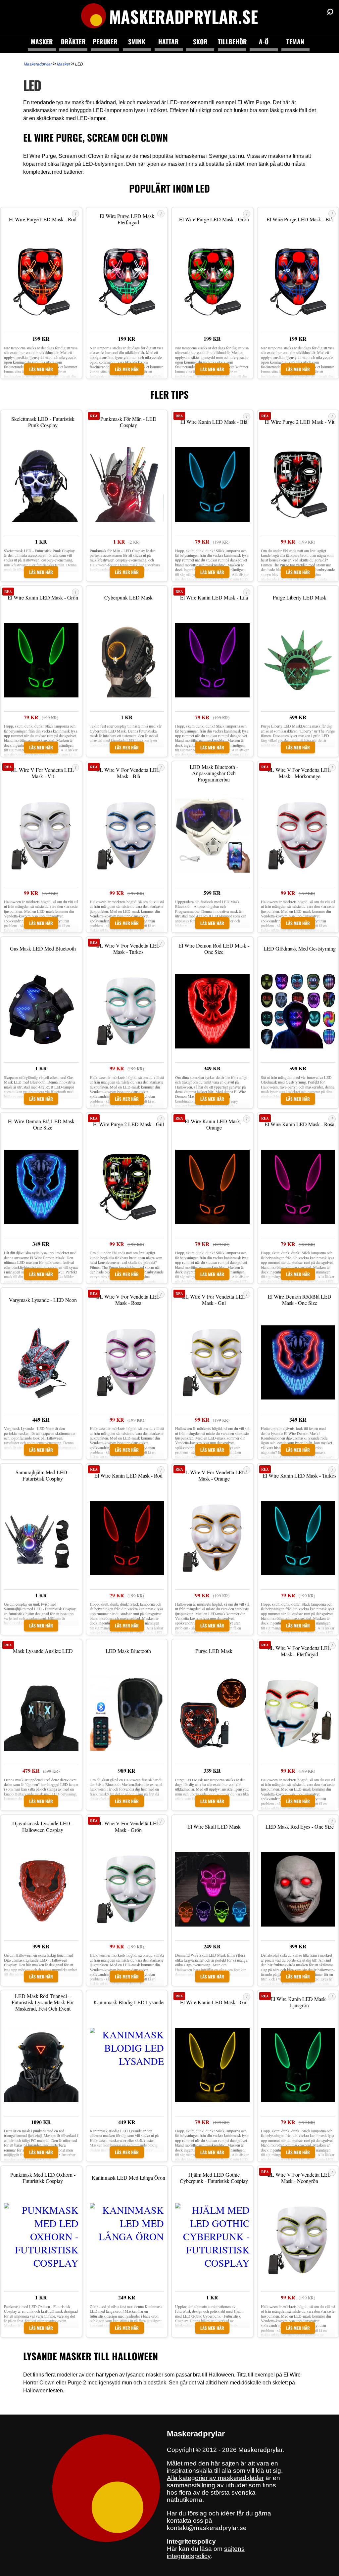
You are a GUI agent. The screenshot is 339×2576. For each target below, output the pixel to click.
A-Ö (264, 42)
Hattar (169, 42)
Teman (295, 42)
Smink (137, 42)
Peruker (105, 42)
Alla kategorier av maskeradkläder (215, 2478)
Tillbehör (232, 42)
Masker (42, 42)
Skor (200, 42)
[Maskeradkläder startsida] (94, 17)
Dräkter (73, 42)
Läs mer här (41, 369)
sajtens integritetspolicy (206, 2552)
